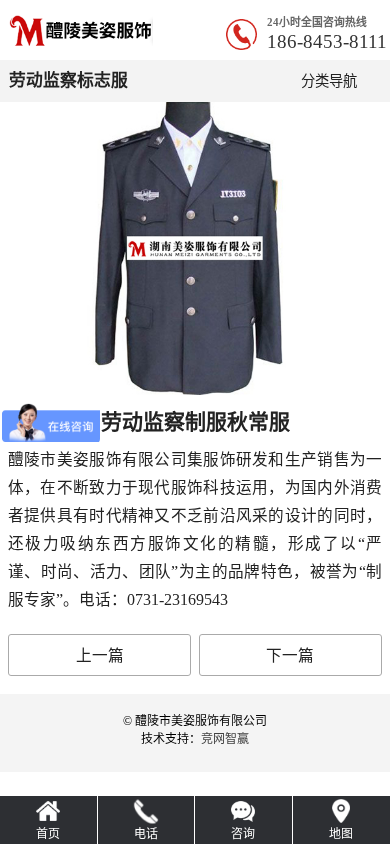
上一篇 (100, 655)
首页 (48, 834)
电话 (146, 834)
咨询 (243, 834)
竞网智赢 (225, 739)
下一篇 (290, 655)
